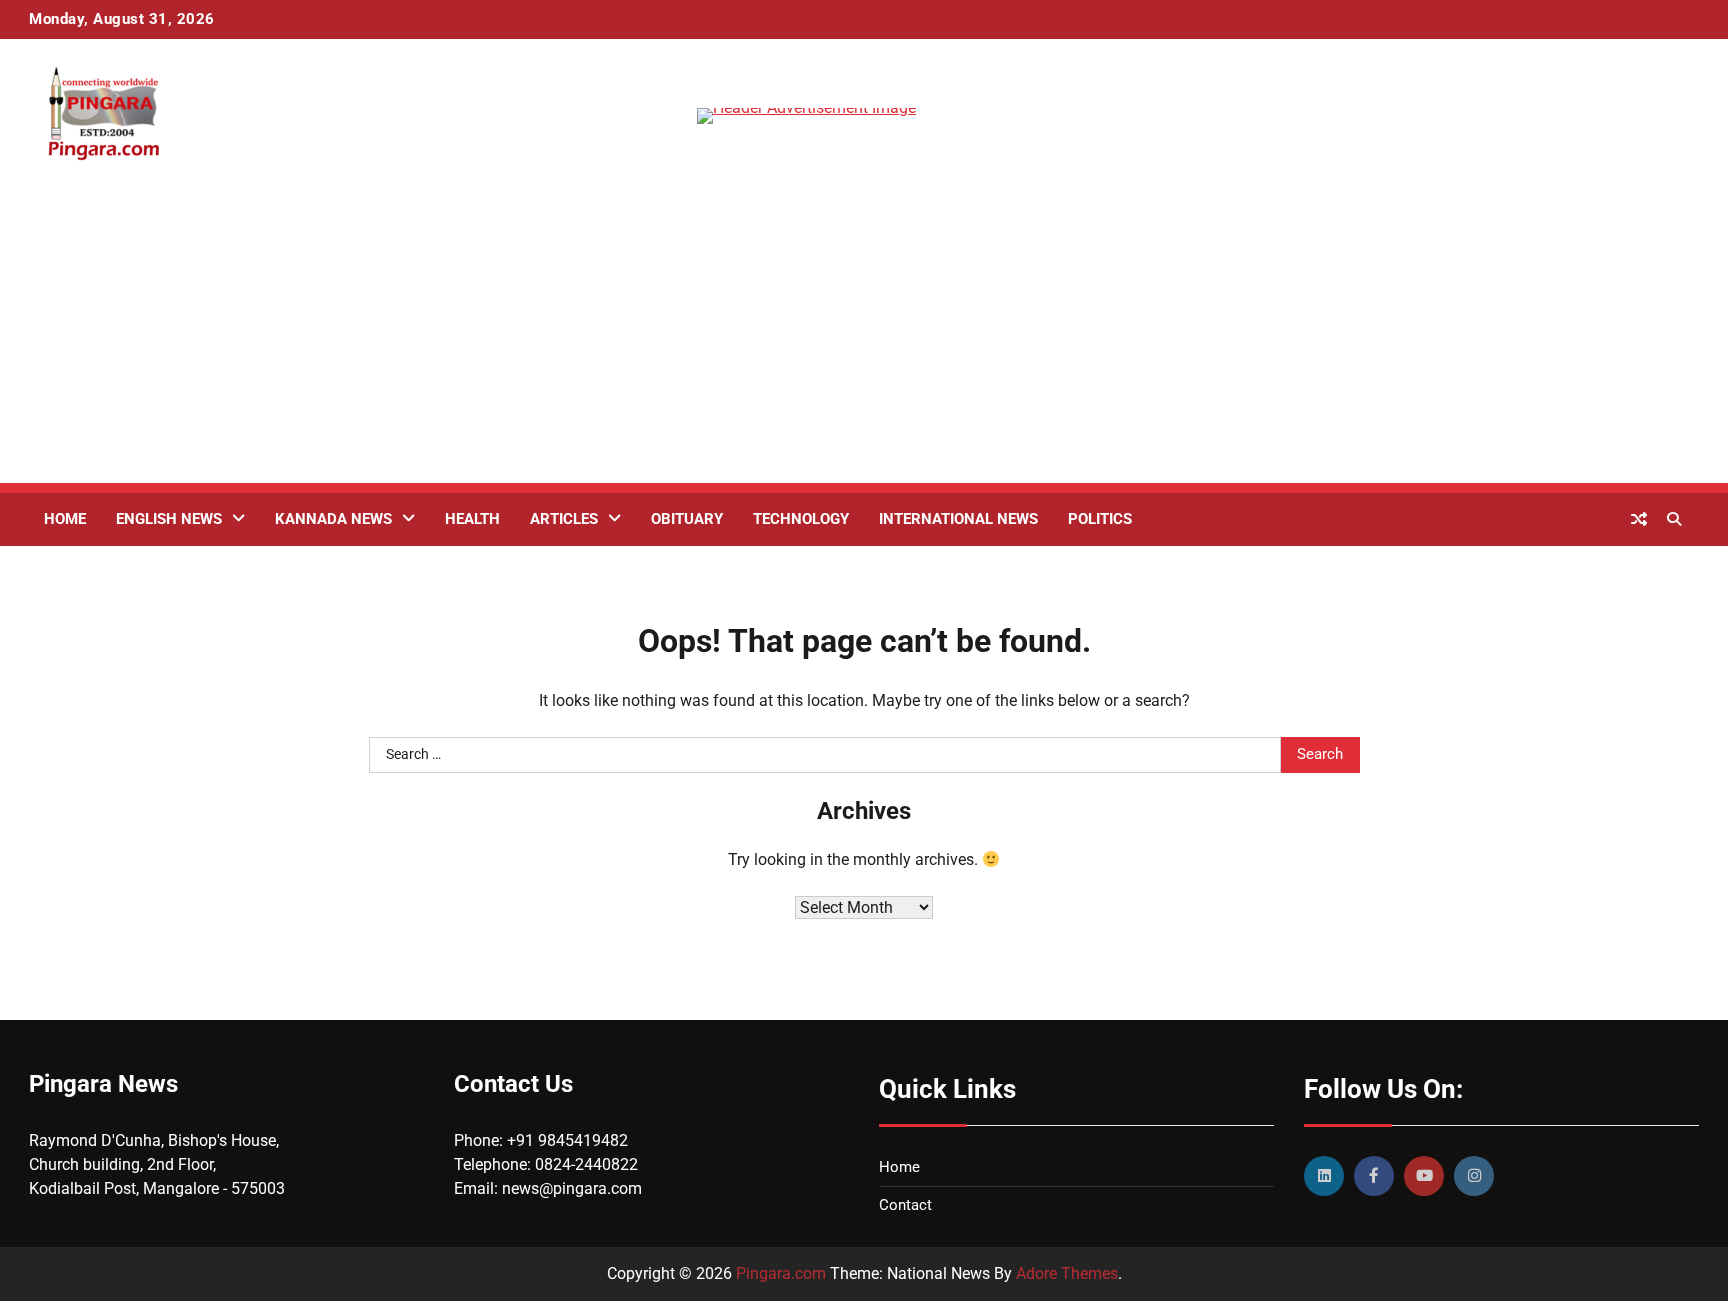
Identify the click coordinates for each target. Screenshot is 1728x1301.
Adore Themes (1067, 1273)
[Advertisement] (864, 343)
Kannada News (333, 519)
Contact (905, 1205)
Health (472, 519)
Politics (1100, 519)
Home (65, 519)
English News (169, 519)
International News (958, 519)
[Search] (1674, 519)
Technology (801, 519)
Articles (564, 519)
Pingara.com (781, 1273)
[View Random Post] (1639, 519)
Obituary (687, 519)
